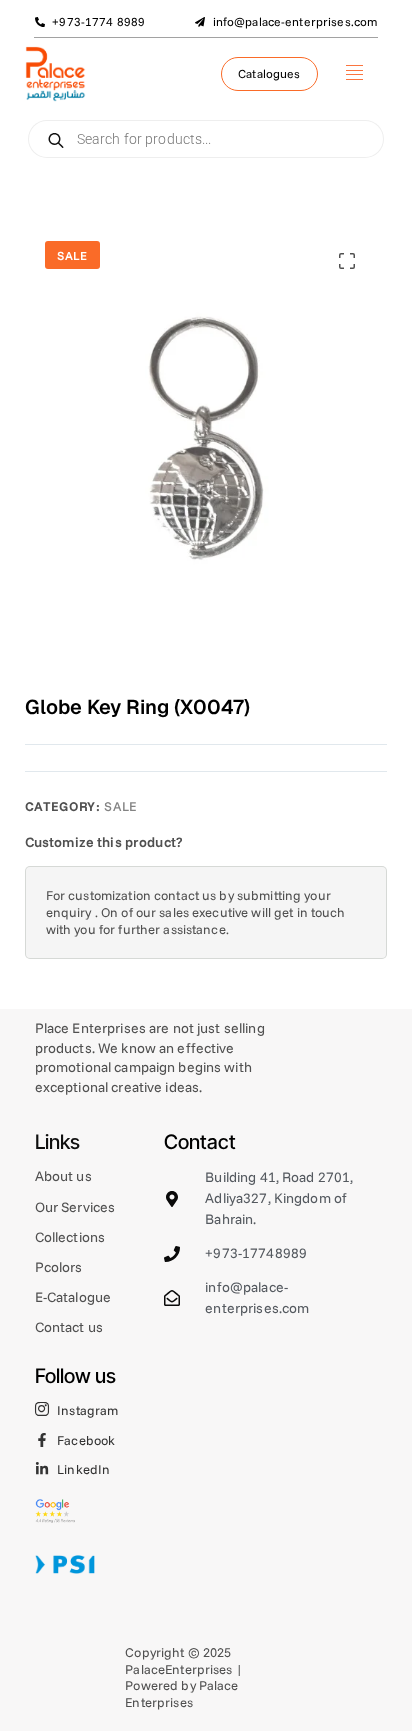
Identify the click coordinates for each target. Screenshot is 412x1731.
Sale (120, 806)
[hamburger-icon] (354, 74)
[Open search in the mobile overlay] (206, 139)
